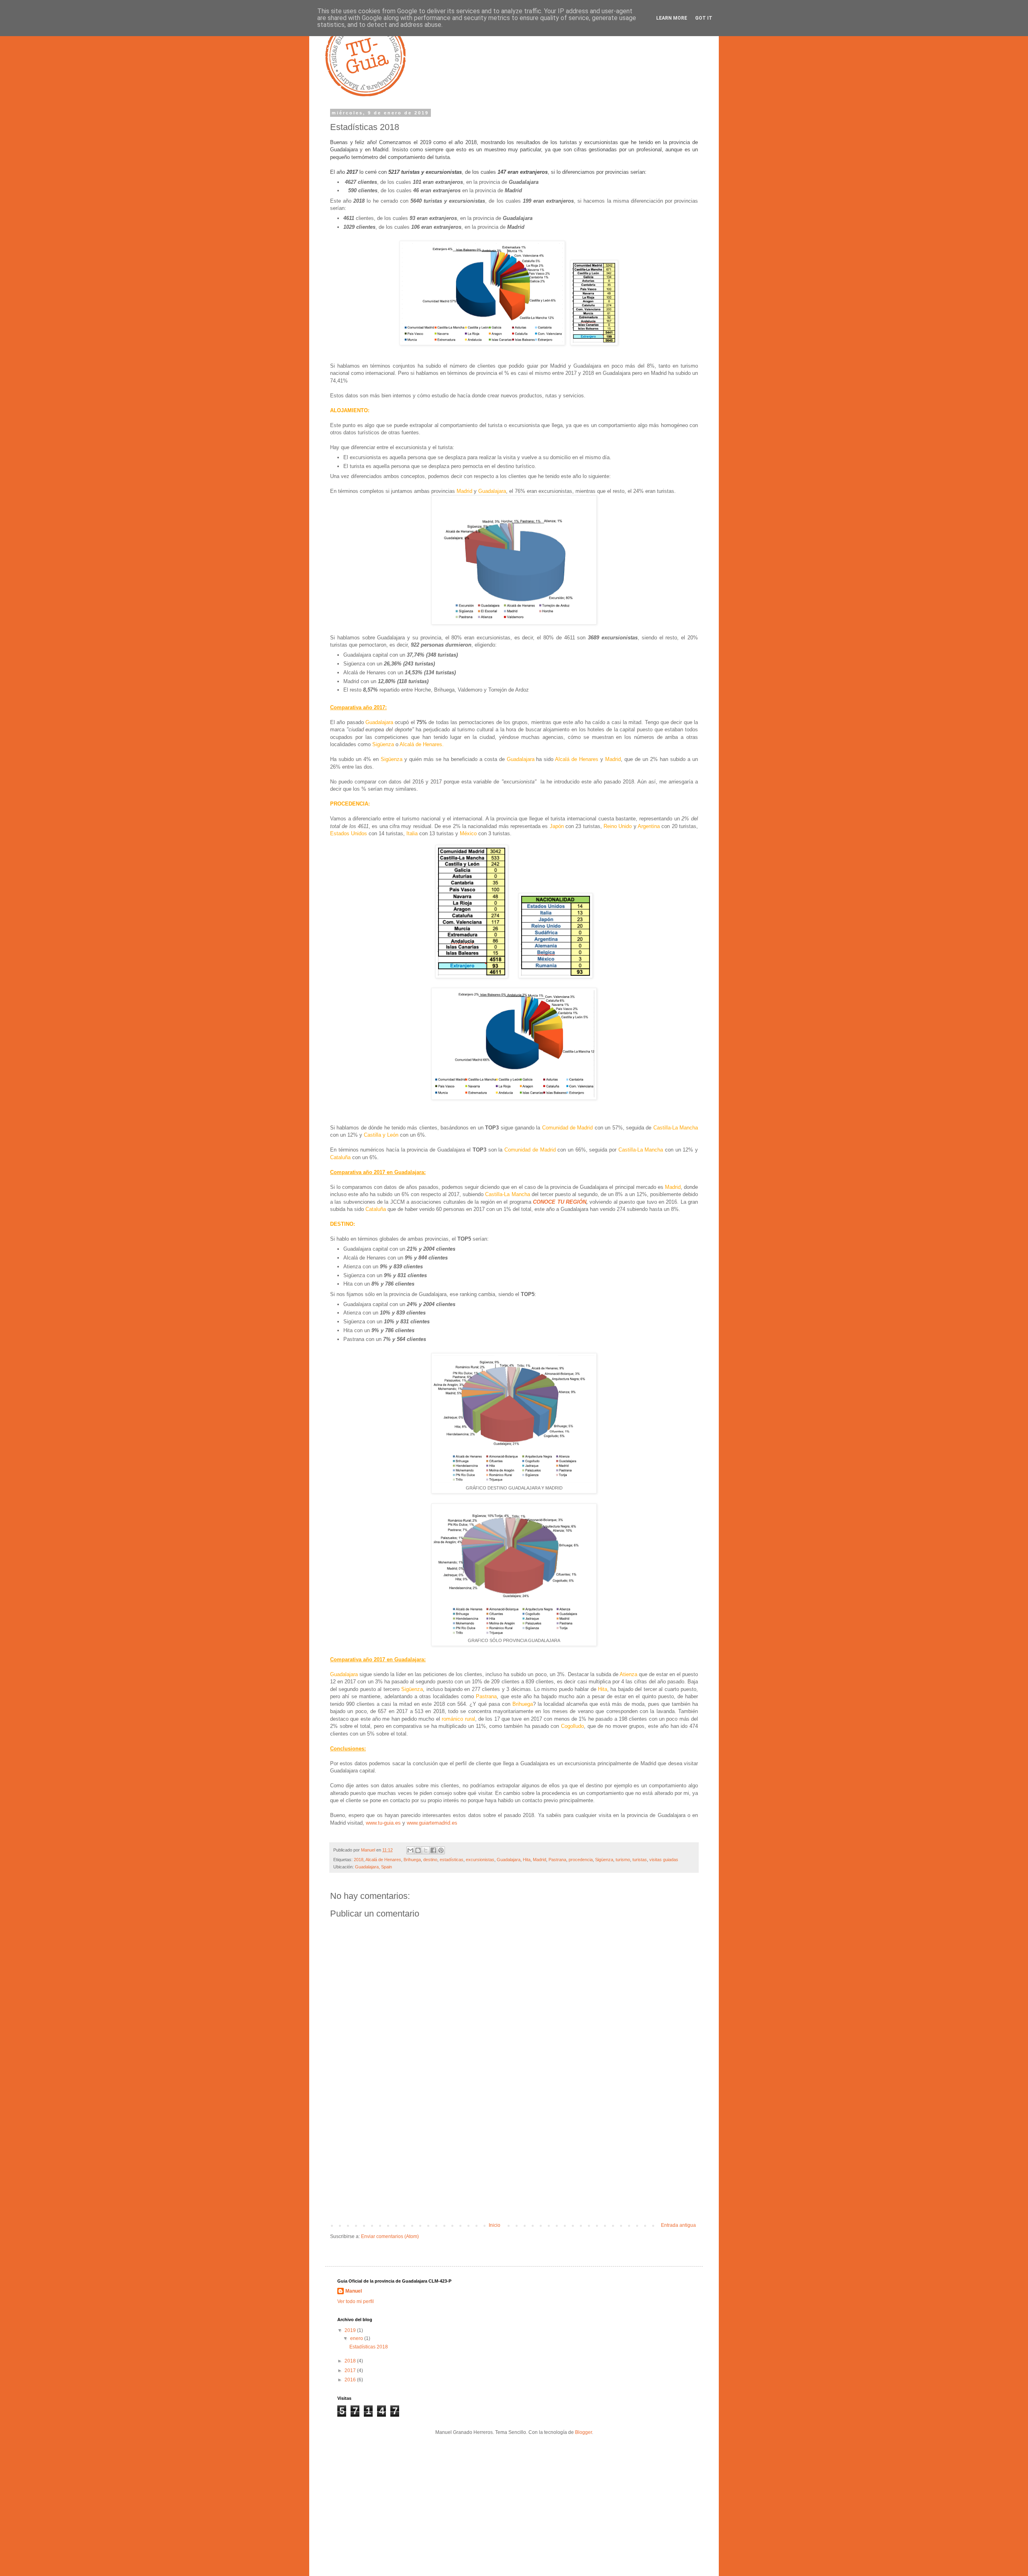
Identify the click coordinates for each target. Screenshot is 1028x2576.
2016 (351, 2380)
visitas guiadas (664, 1860)
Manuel (354, 2291)
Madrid (539, 1860)
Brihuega (412, 1860)
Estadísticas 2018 (369, 2347)
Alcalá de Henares (383, 1860)
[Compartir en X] (426, 1850)
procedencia (581, 1860)
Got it (704, 18)
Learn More (672, 18)
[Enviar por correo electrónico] (410, 1850)
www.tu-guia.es (383, 1823)
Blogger (583, 2432)
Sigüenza (604, 1860)
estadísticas (452, 1860)
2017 (351, 2370)
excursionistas (480, 1860)
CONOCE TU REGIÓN (560, 1202)
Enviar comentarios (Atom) (390, 2236)
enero (357, 2338)
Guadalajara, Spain (373, 1867)
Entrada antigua (678, 2225)
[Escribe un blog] (418, 1850)
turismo (623, 1860)
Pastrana (557, 1860)
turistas (640, 1860)
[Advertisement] (514, 2156)
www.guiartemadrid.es (433, 1823)
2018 (359, 1860)
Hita (527, 1860)
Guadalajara (509, 1860)
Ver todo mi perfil (356, 2301)
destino (430, 1860)
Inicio (495, 2225)
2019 (351, 2330)
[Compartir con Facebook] (433, 1850)
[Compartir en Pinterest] (441, 1850)
